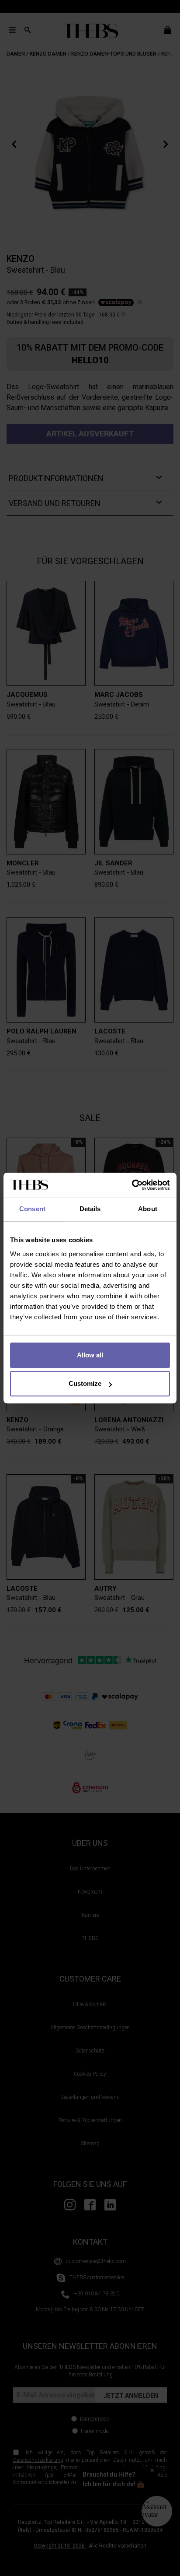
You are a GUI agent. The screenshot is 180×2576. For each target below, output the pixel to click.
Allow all (90, 1355)
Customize (85, 1383)
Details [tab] (90, 1209)
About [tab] (148, 1209)
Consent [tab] (32, 1209)
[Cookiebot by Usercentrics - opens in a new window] (132, 1185)
